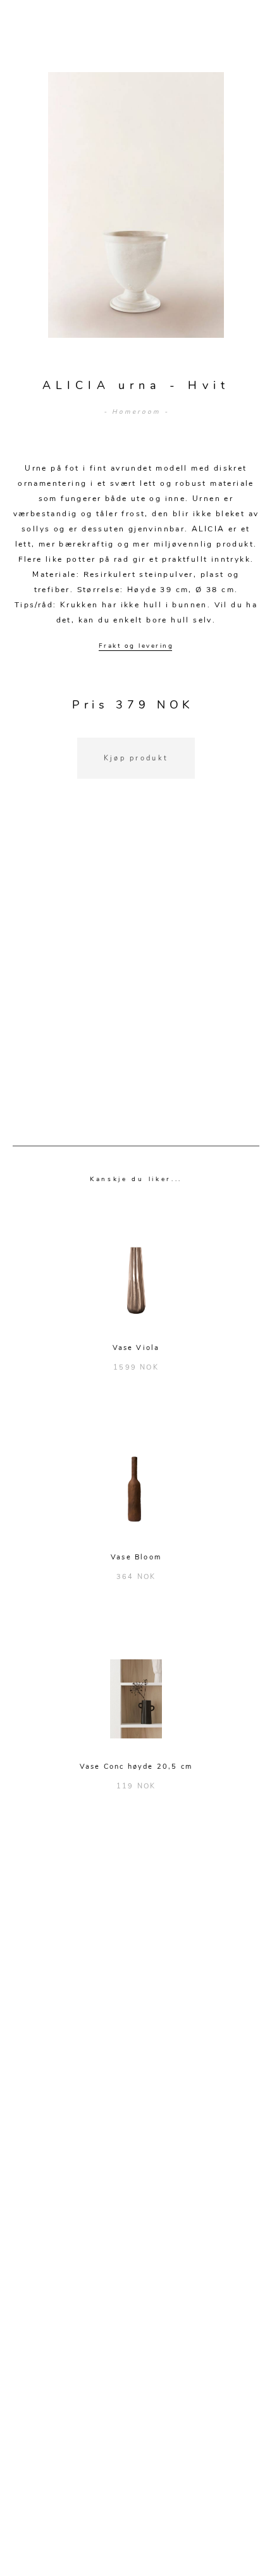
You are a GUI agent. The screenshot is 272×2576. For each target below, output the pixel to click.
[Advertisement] (136, 978)
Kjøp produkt (136, 758)
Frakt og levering (136, 646)
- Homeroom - (136, 412)
